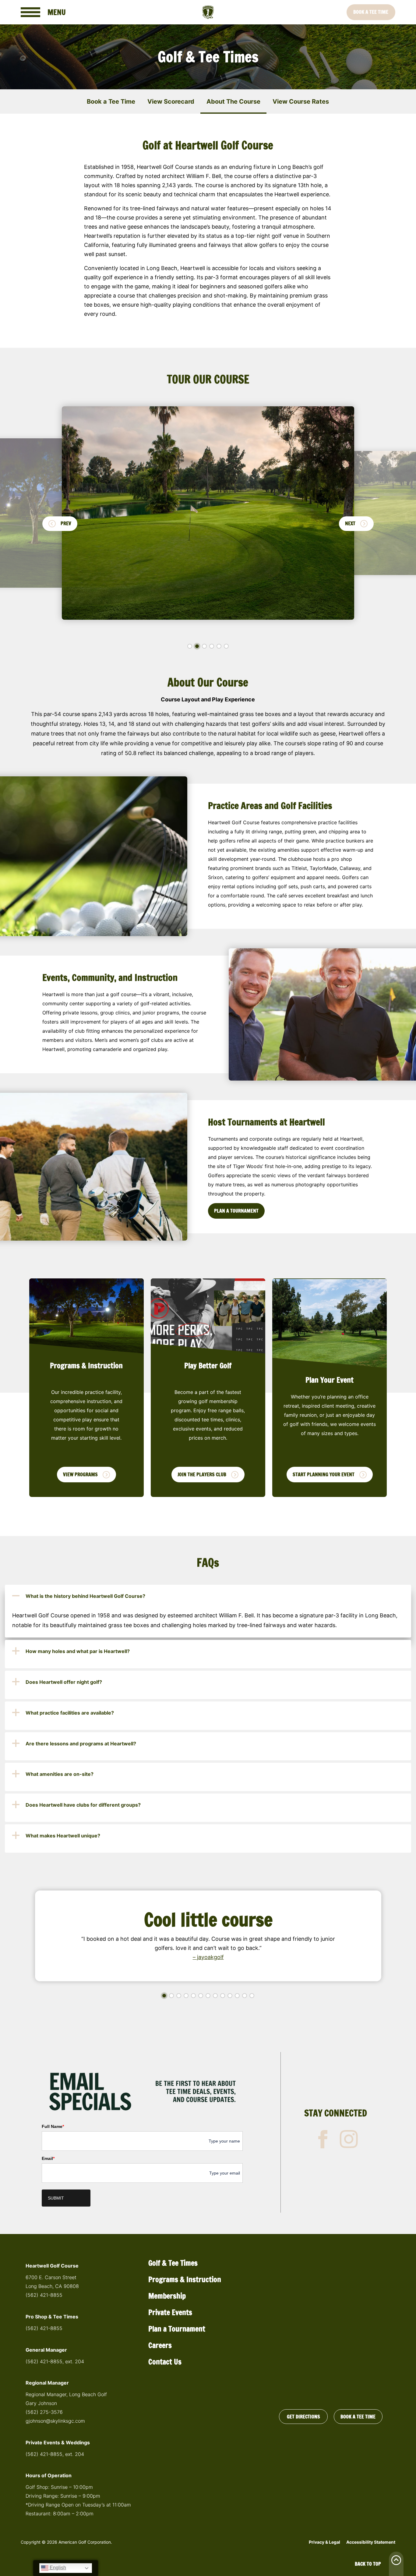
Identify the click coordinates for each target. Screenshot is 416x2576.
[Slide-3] (204, 646)
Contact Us (165, 2362)
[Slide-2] (197, 646)
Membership (167, 2296)
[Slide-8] (215, 1996)
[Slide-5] (219, 646)
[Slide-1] (190, 646)
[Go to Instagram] (349, 2139)
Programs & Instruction (185, 2279)
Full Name (53, 2126)
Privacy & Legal (324, 2542)
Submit (56, 2198)
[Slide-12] (245, 1996)
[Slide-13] (252, 1996)
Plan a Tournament (177, 2329)
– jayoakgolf (208, 1957)
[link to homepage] (208, 12)
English (57, 2568)
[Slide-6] (226, 646)
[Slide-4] (212, 646)
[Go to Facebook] (323, 2139)
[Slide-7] (208, 1996)
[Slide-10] (230, 1996)
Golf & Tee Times (173, 2263)
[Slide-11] (237, 1996)
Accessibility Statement (371, 2542)
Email (48, 2158)
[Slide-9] (223, 1996)
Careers (160, 2345)
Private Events (170, 2312)
